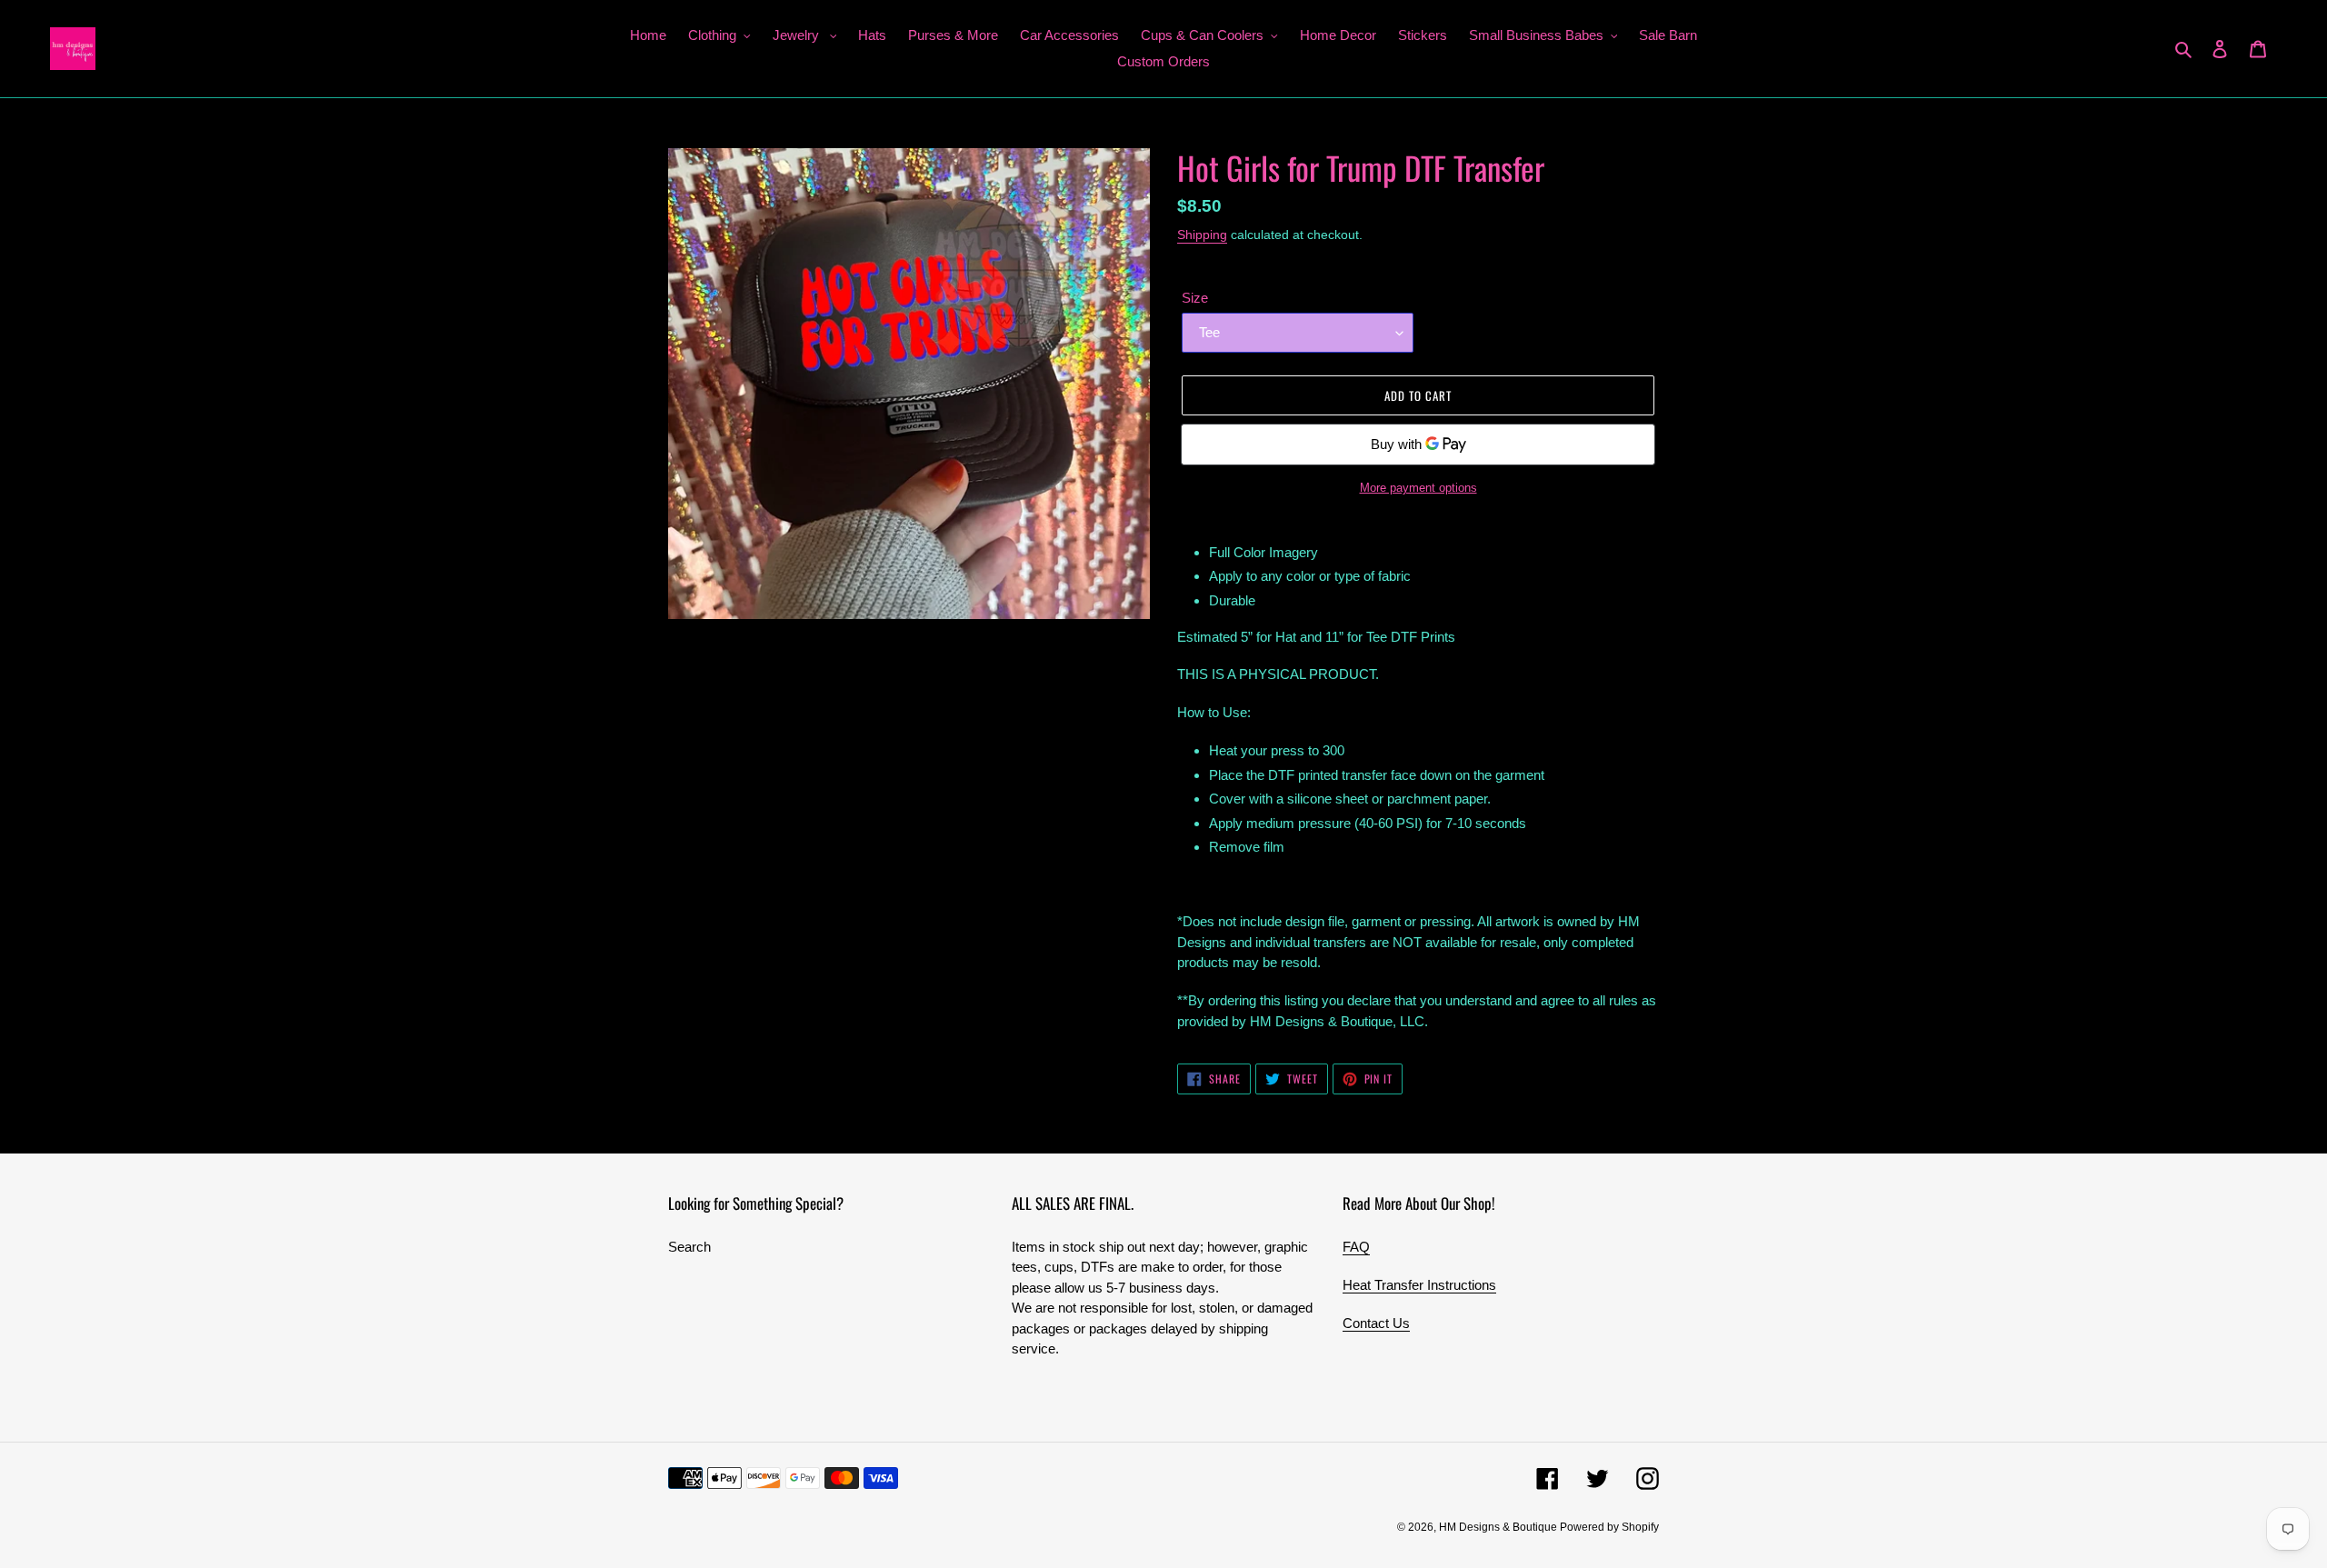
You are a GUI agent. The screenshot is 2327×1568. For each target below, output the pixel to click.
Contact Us (1376, 1323)
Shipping (1202, 235)
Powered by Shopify (1609, 1527)
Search (689, 1247)
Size (1195, 298)
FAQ (1356, 1247)
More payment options (1418, 488)
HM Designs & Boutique (1499, 1527)
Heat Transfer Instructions (1419, 1285)
